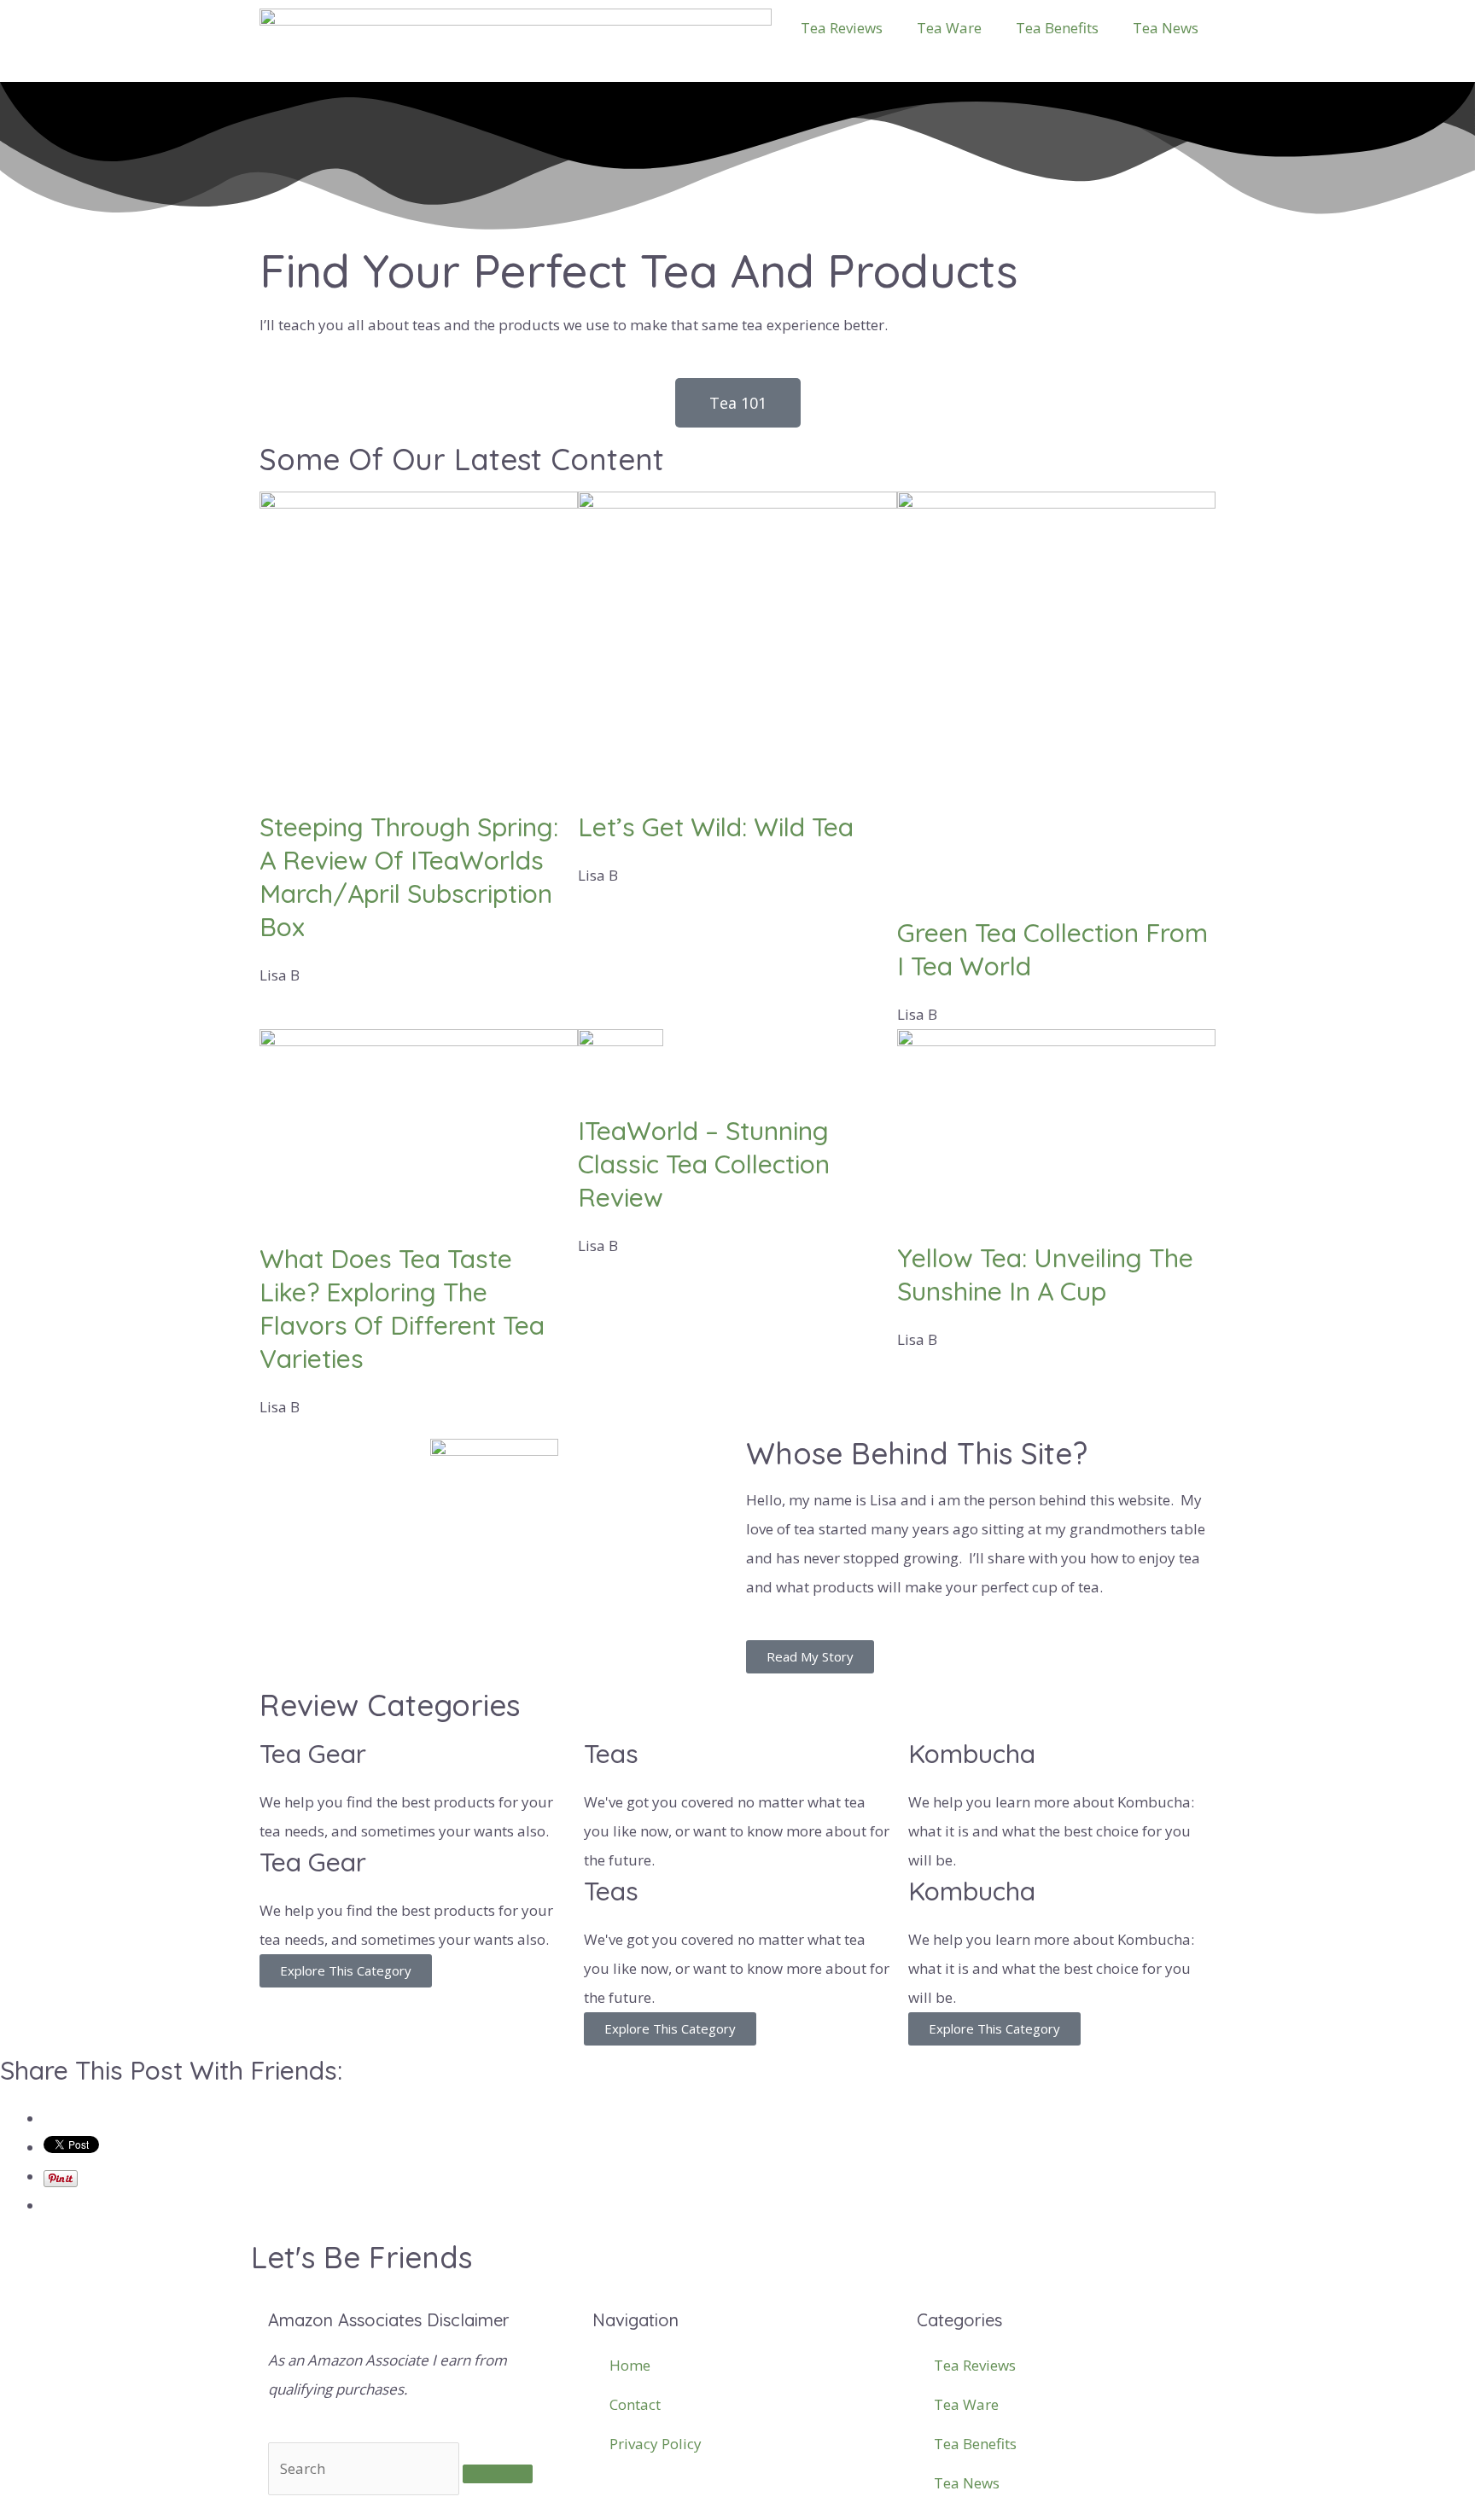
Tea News (1166, 28)
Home (630, 2365)
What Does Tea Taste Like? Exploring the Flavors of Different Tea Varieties (402, 1309)
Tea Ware (949, 28)
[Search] (498, 2474)
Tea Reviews (842, 28)
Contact (635, 2404)
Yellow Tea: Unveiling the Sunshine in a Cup (1045, 1275)
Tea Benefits (1057, 28)
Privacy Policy (656, 2444)
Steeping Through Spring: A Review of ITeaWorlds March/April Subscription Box (409, 877)
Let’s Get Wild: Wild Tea (716, 827)
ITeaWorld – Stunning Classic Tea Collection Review (704, 1164)
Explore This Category (346, 1970)
